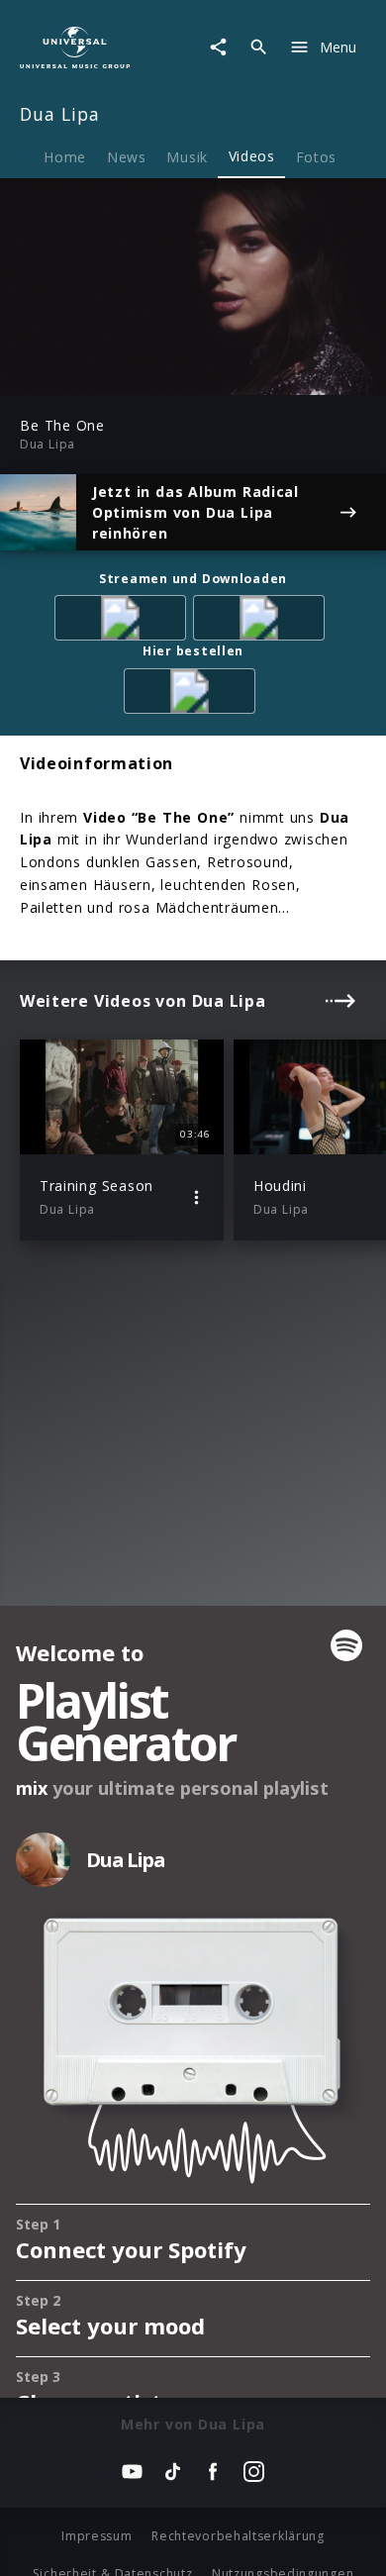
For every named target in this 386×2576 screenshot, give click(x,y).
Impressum (96, 2536)
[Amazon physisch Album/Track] (193, 694)
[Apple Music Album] (124, 621)
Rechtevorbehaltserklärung (238, 2536)
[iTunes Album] (262, 621)
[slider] (130, 375)
